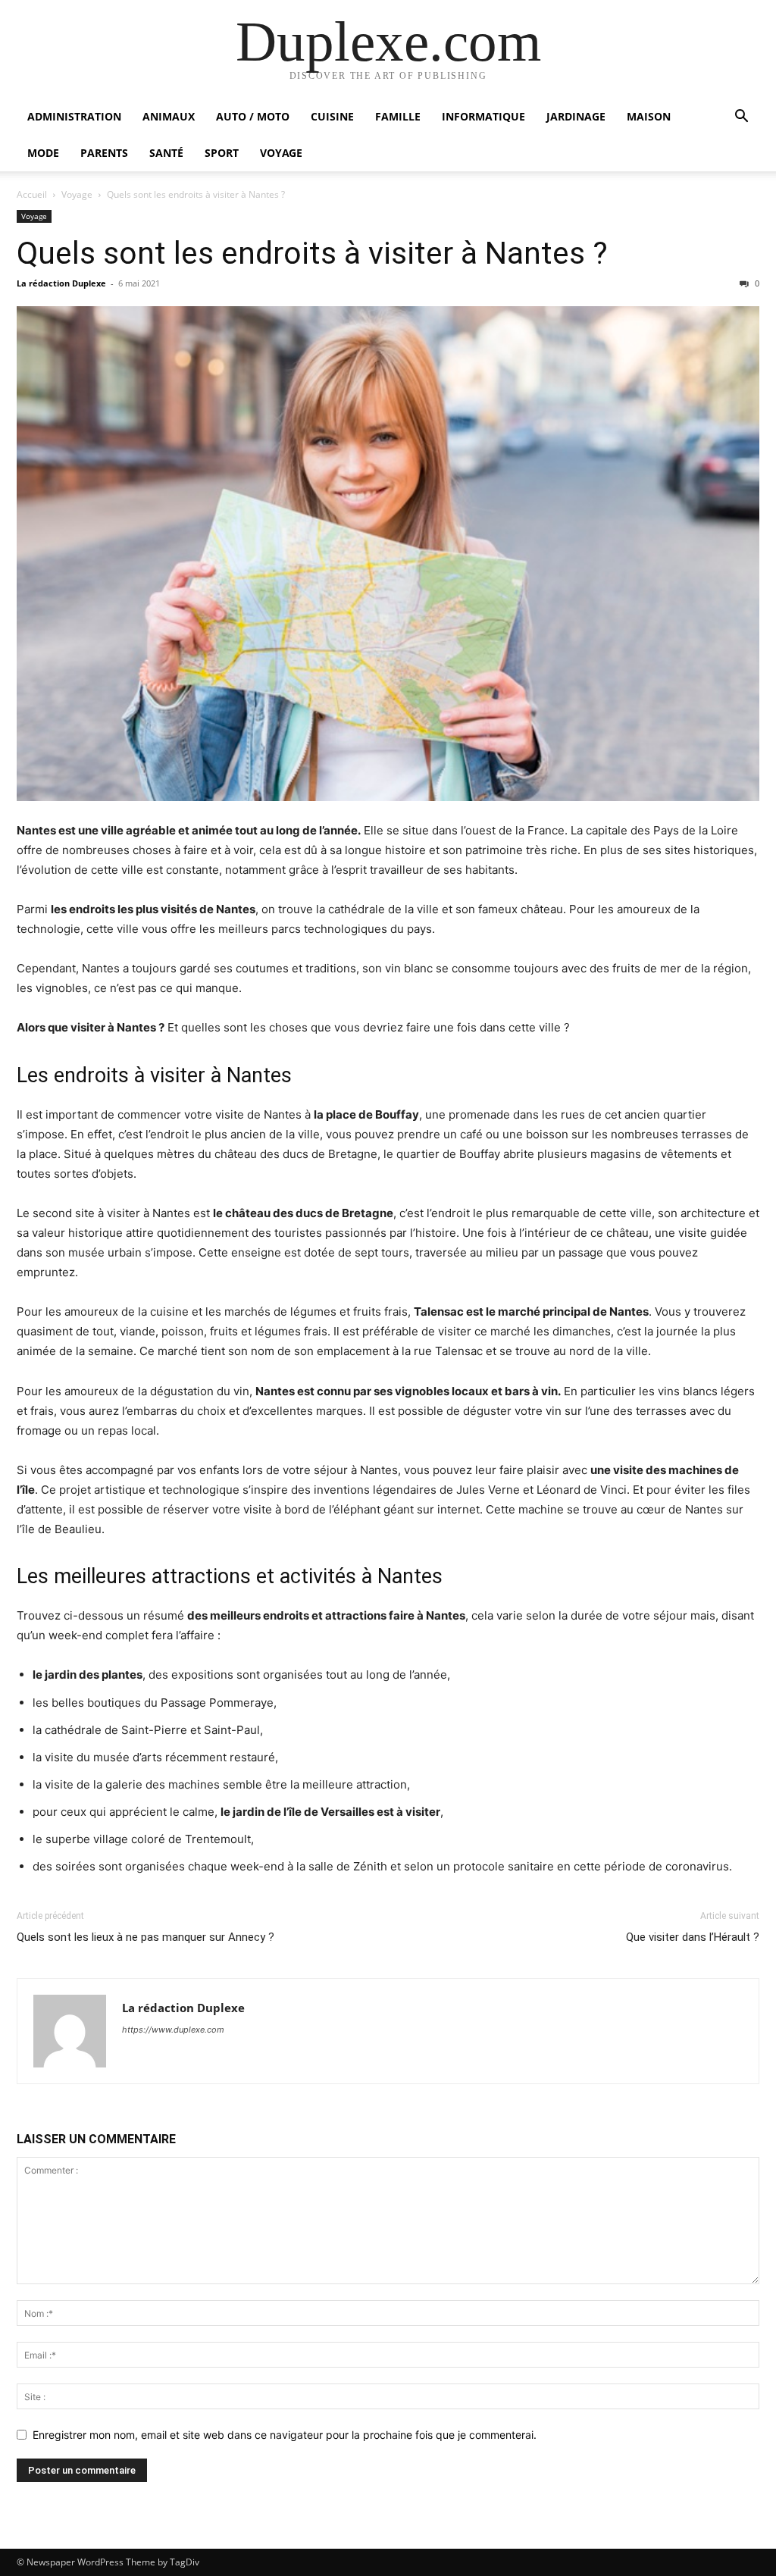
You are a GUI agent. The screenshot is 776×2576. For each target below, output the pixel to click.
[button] (741, 118)
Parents (104, 153)
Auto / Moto (253, 116)
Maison (649, 116)
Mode (43, 153)
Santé (166, 153)
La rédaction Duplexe (61, 283)
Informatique (483, 116)
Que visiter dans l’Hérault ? (693, 1937)
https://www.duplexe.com (173, 2030)
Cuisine (332, 116)
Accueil (32, 194)
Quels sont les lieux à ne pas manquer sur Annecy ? (145, 1937)
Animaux (169, 116)
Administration (74, 116)
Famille (398, 116)
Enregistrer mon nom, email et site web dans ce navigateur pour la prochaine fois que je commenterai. (285, 2435)
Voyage (281, 153)
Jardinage (576, 116)
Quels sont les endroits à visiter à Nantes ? (312, 253)
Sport (222, 153)
